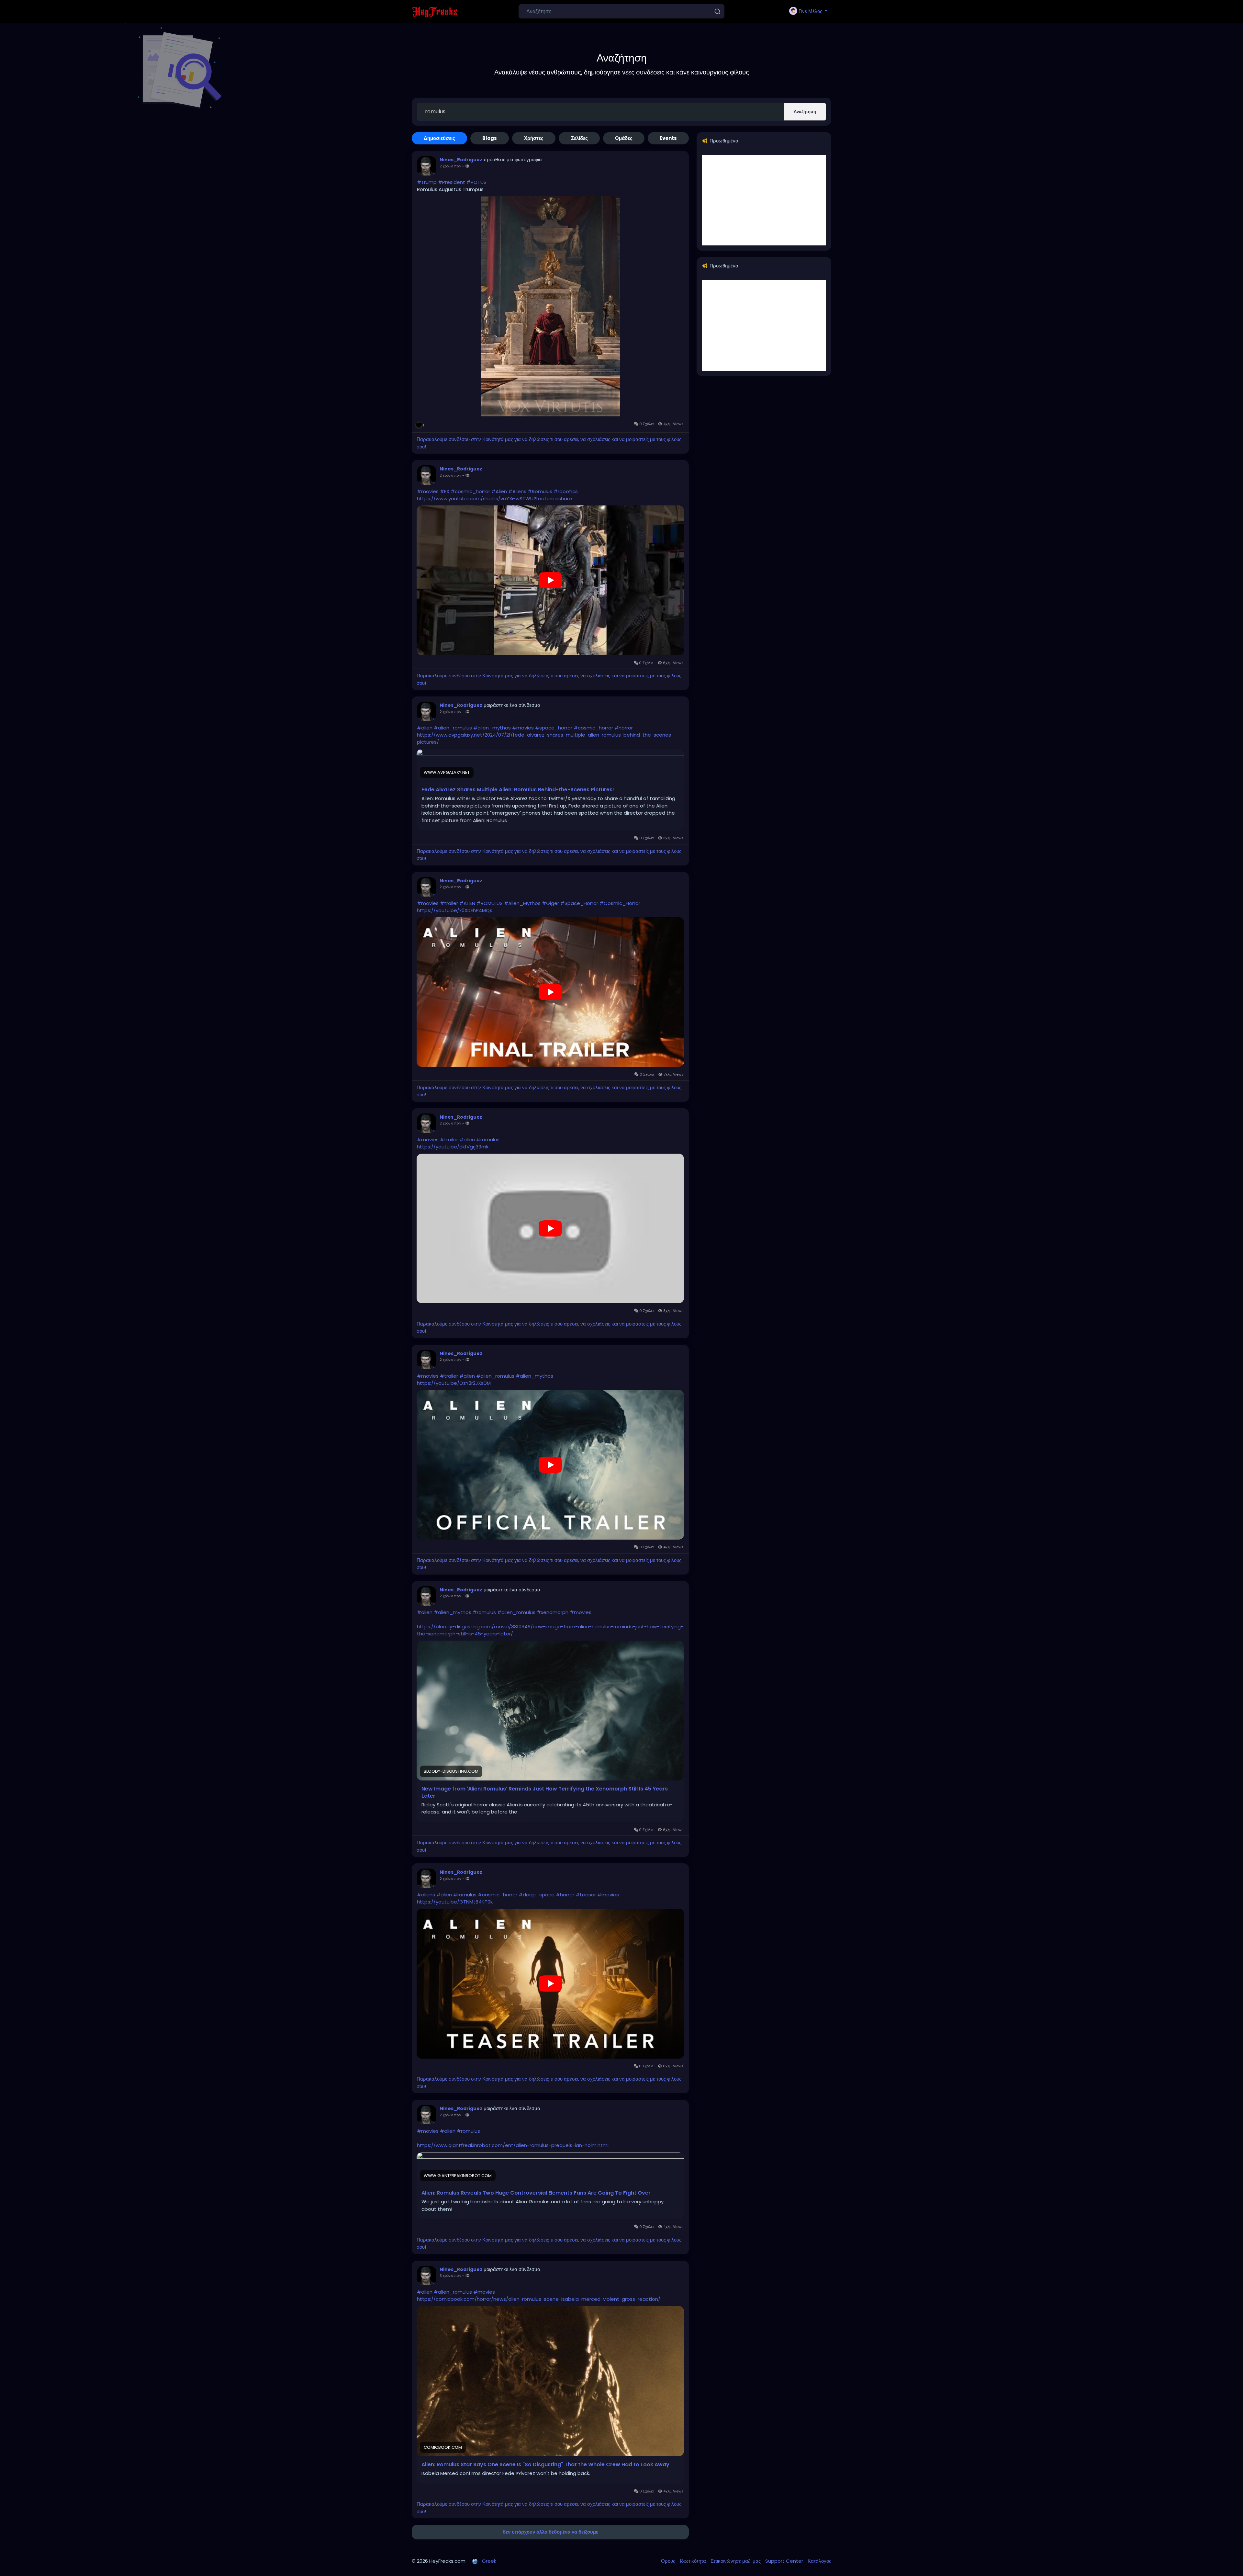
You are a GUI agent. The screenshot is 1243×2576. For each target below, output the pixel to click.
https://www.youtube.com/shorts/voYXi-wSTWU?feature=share (494, 498)
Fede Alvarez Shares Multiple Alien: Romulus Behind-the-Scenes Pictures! (518, 790)
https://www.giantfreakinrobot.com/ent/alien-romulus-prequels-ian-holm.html (513, 2145)
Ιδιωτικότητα (694, 2561)
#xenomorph (553, 1612)
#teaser (586, 1895)
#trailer (449, 903)
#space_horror (554, 728)
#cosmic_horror (470, 491)
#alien (425, 728)
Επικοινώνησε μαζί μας (736, 2561)
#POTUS (476, 182)
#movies (428, 491)
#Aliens (517, 491)
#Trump (427, 182)
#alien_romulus (453, 728)
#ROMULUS (490, 903)
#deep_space (537, 1895)
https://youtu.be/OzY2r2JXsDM (454, 1383)
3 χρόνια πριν (450, 2276)
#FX (445, 491)
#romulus (488, 1140)
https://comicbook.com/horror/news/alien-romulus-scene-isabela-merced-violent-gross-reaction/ (539, 2299)
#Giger (550, 903)
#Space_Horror (579, 903)
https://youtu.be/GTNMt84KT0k (455, 1902)
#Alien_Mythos (522, 903)
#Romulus (540, 491)
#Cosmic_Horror (620, 903)
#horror (624, 728)
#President (452, 182)
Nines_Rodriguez (461, 160)
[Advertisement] (764, 200)
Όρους (669, 2561)
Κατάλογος (819, 2561)
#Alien (499, 491)
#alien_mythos (492, 728)
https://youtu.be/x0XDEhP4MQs (455, 910)
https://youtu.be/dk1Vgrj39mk (453, 1147)
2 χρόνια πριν (450, 166)
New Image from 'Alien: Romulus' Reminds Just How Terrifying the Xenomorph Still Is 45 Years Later (545, 1792)
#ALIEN (467, 903)
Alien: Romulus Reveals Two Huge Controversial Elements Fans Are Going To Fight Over (536, 2193)
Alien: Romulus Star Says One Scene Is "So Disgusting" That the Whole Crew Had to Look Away (545, 2465)
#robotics (566, 491)
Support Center (785, 2561)
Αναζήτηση (805, 112)
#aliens (426, 1895)
